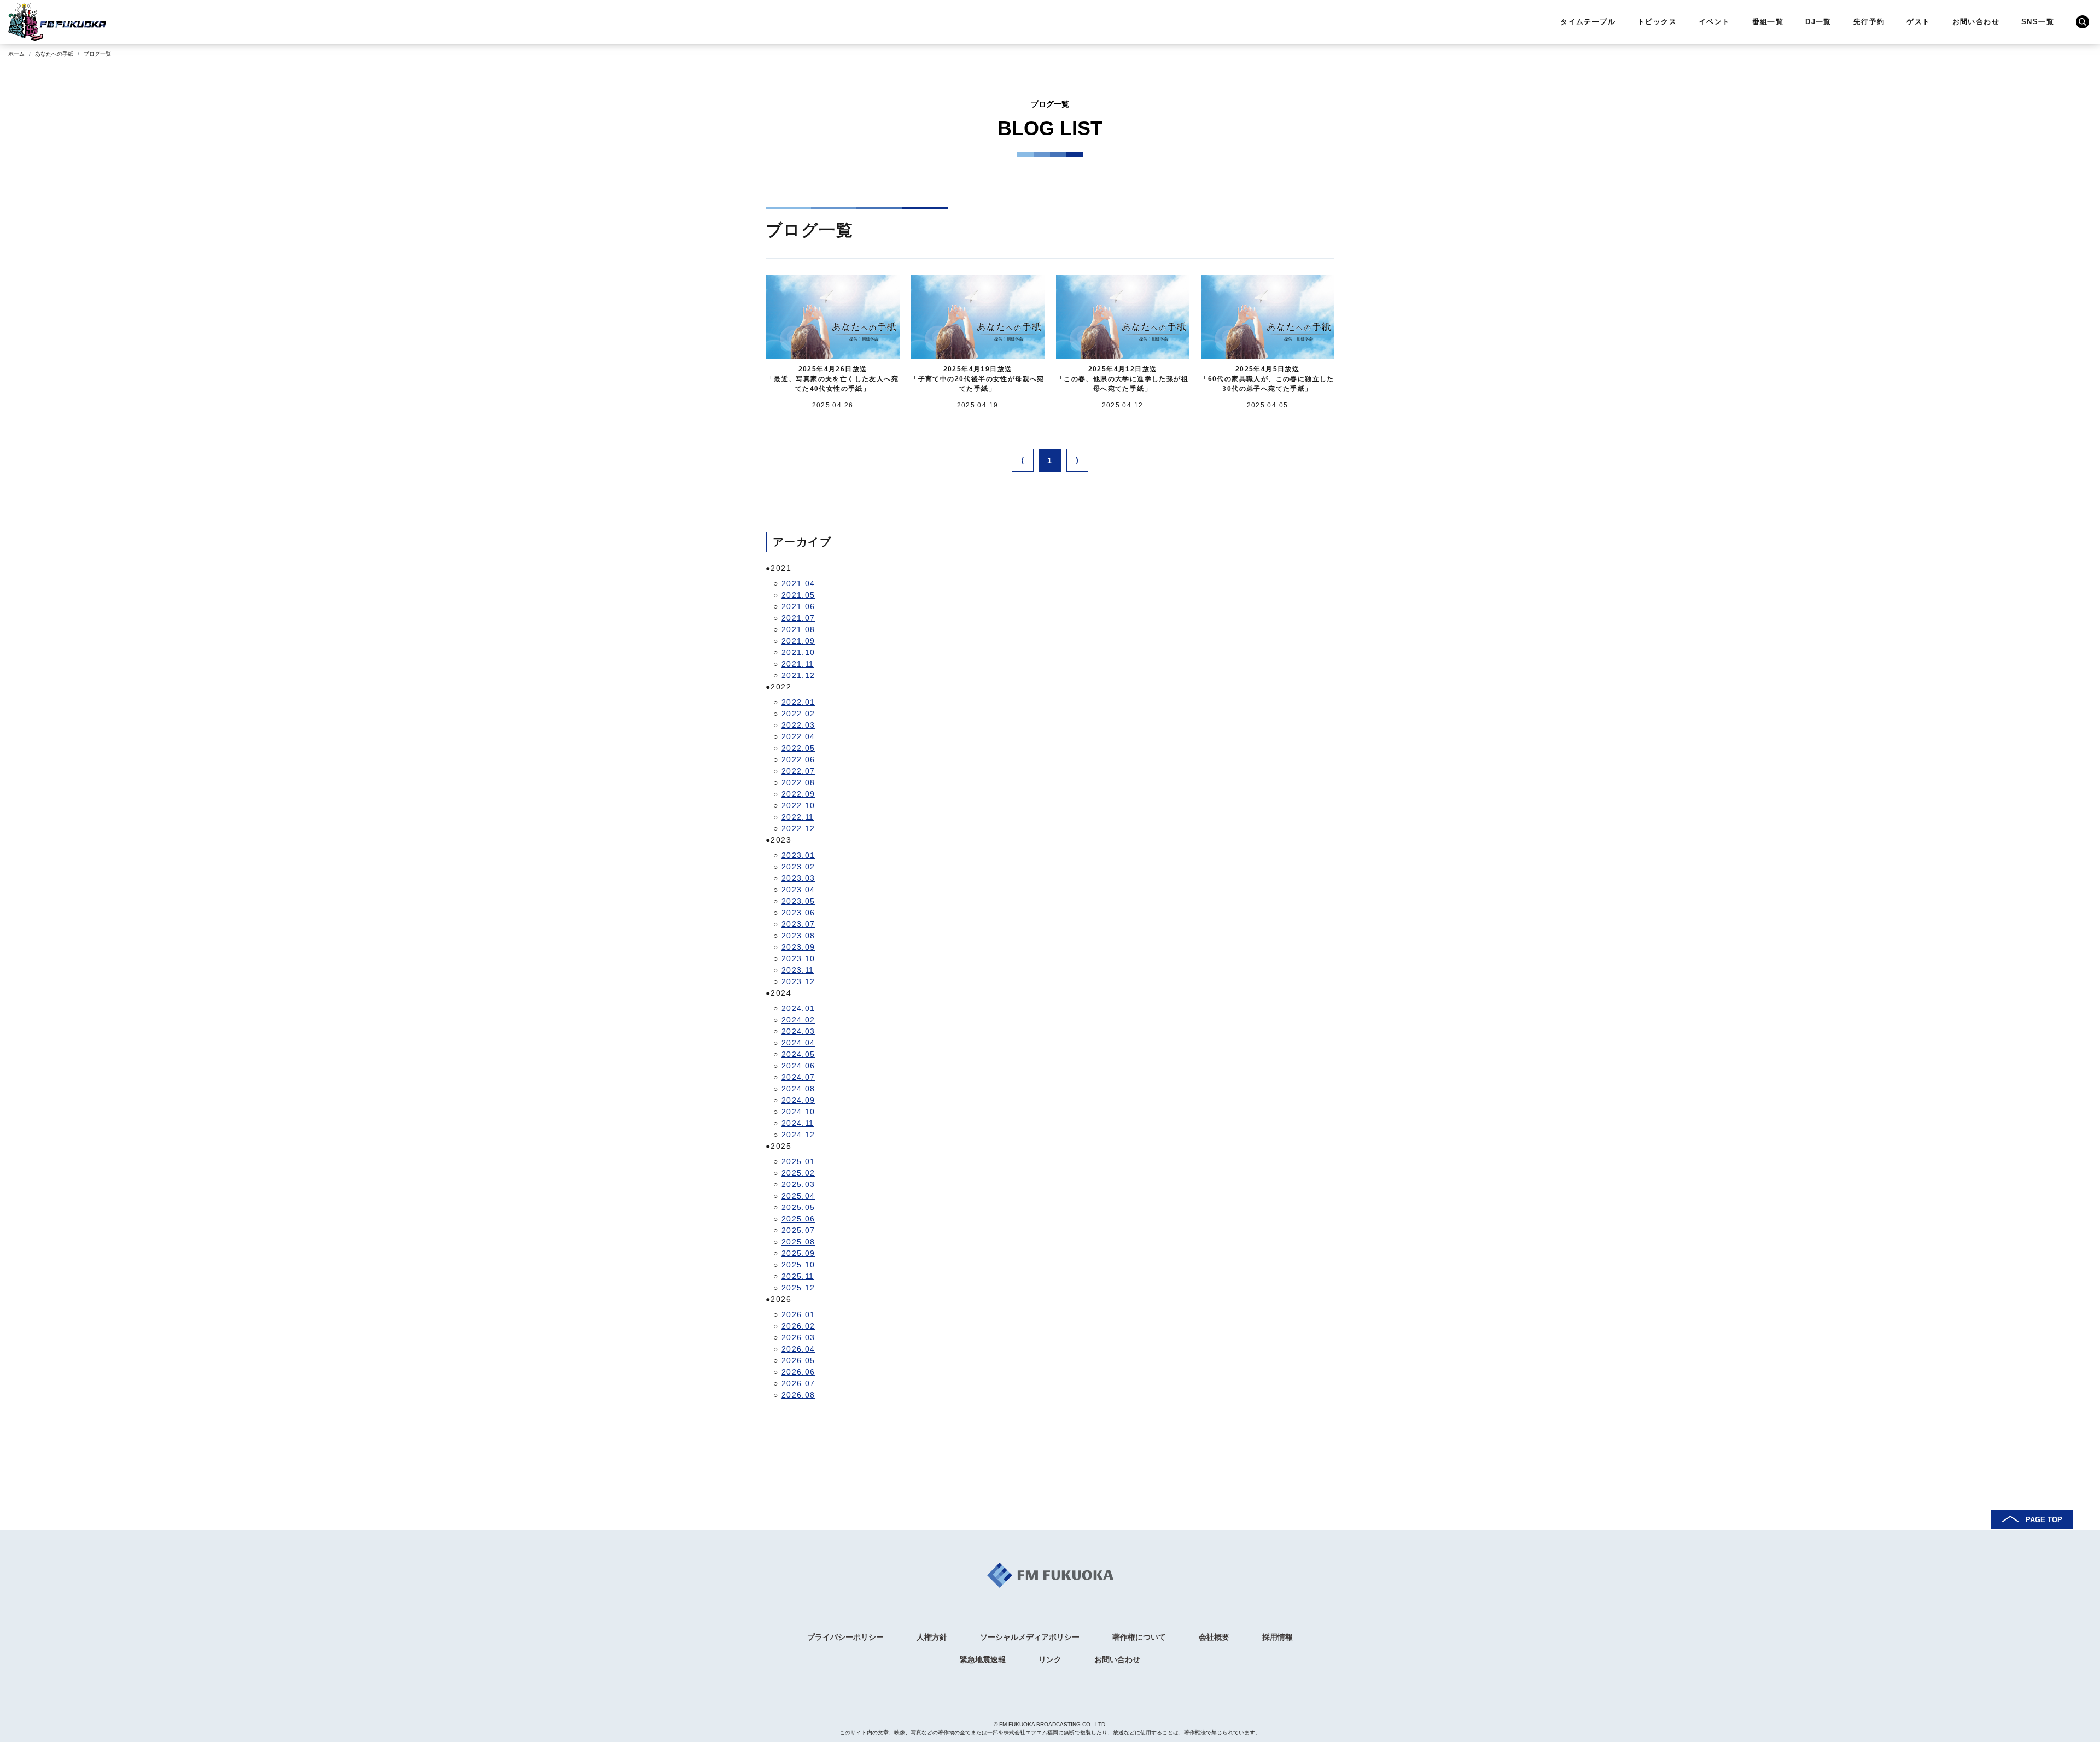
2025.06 (798, 1219)
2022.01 (798, 702)
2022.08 (798, 782)
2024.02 (798, 1020)
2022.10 (798, 805)
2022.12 (798, 828)
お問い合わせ (1976, 22)
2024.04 (798, 1043)
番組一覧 (1768, 22)
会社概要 (1214, 1637)
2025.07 (798, 1230)
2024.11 (798, 1123)
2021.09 (798, 641)
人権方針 (932, 1637)
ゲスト (1918, 22)
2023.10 (798, 958)
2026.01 (798, 1314)
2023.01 (798, 855)
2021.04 (798, 583)
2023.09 (798, 947)
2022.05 (798, 748)
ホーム (16, 54)
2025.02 (798, 1173)
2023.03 (798, 878)
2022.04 (798, 736)
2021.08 (798, 629)
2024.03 (798, 1031)
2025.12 (798, 1288)
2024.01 (798, 1008)
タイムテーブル (1588, 22)
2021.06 (798, 606)
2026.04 (798, 1349)
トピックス (1657, 22)
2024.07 (798, 1077)
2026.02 (798, 1326)
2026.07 (798, 1383)
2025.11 (798, 1276)
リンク (1050, 1659)
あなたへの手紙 (54, 54)
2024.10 (798, 1112)
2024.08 (798, 1089)
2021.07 (798, 618)
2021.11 (798, 664)
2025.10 (798, 1265)
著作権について (1139, 1637)
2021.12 (798, 675)
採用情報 (1277, 1637)
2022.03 (798, 725)
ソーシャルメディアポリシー (1030, 1637)
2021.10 (798, 652)
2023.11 (798, 970)
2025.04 (798, 1196)
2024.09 (798, 1100)
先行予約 (1869, 22)
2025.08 (798, 1242)
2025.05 (798, 1207)
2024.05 (798, 1054)
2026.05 (798, 1360)
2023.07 (798, 924)
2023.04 (798, 890)
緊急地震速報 (983, 1659)
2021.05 (798, 595)
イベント (1714, 22)
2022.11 (798, 817)
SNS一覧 (2038, 22)
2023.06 (798, 913)
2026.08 (798, 1395)
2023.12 (798, 981)
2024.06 (798, 1066)
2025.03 (798, 1184)
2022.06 (798, 759)
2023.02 (798, 867)
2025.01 (798, 1161)
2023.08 (798, 936)
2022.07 (798, 771)
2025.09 (798, 1253)
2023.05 (798, 901)
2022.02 (798, 714)
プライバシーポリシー (845, 1637)
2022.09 (798, 794)
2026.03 (798, 1337)
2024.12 (798, 1135)
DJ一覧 (1818, 22)
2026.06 (798, 1372)
